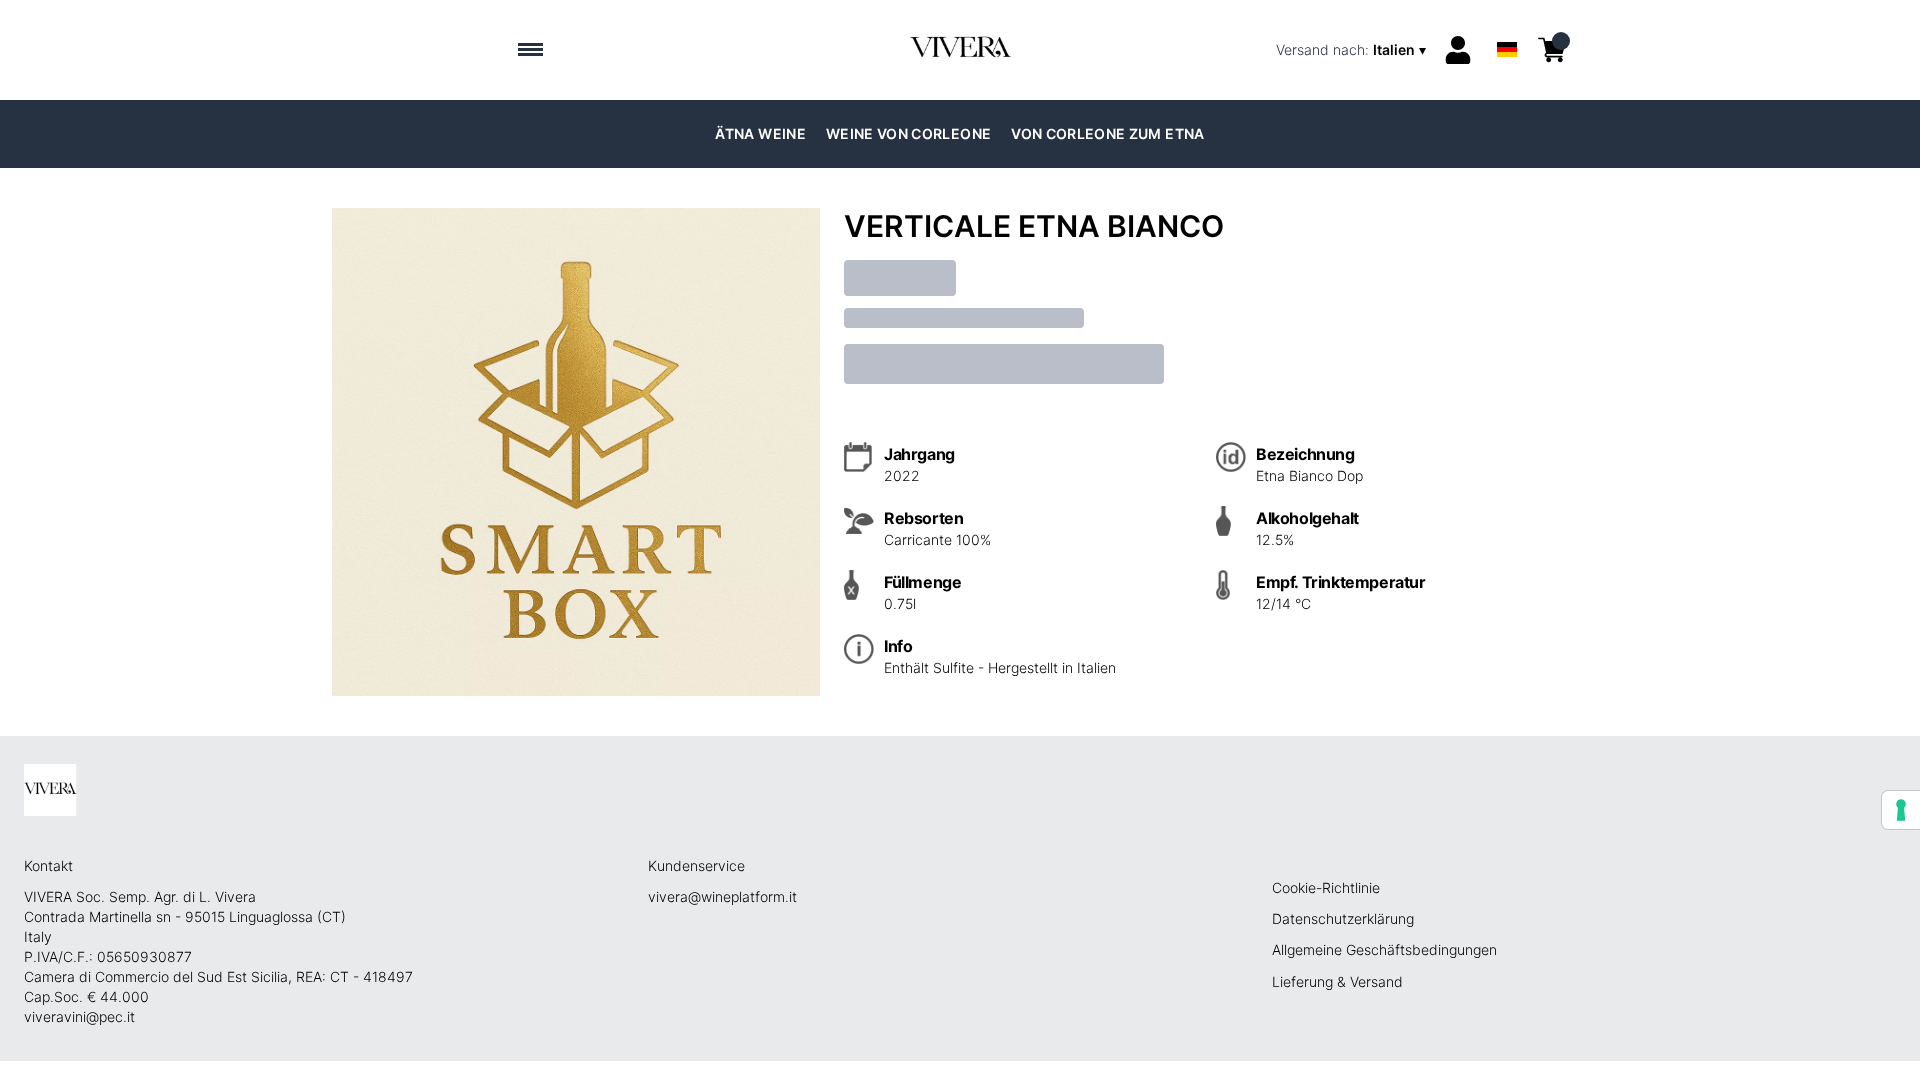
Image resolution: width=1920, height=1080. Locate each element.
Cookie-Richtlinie (1326, 887)
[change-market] (1353, 50)
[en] (1507, 23)
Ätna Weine (760, 133)
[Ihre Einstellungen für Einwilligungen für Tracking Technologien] (1901, 810)
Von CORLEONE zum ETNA (1107, 133)
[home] (959, 50)
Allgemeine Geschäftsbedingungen (1384, 949)
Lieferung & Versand (1337, 981)
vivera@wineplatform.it (722, 896)
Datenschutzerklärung (1343, 918)
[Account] (1458, 50)
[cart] (1552, 50)
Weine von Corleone (908, 133)
